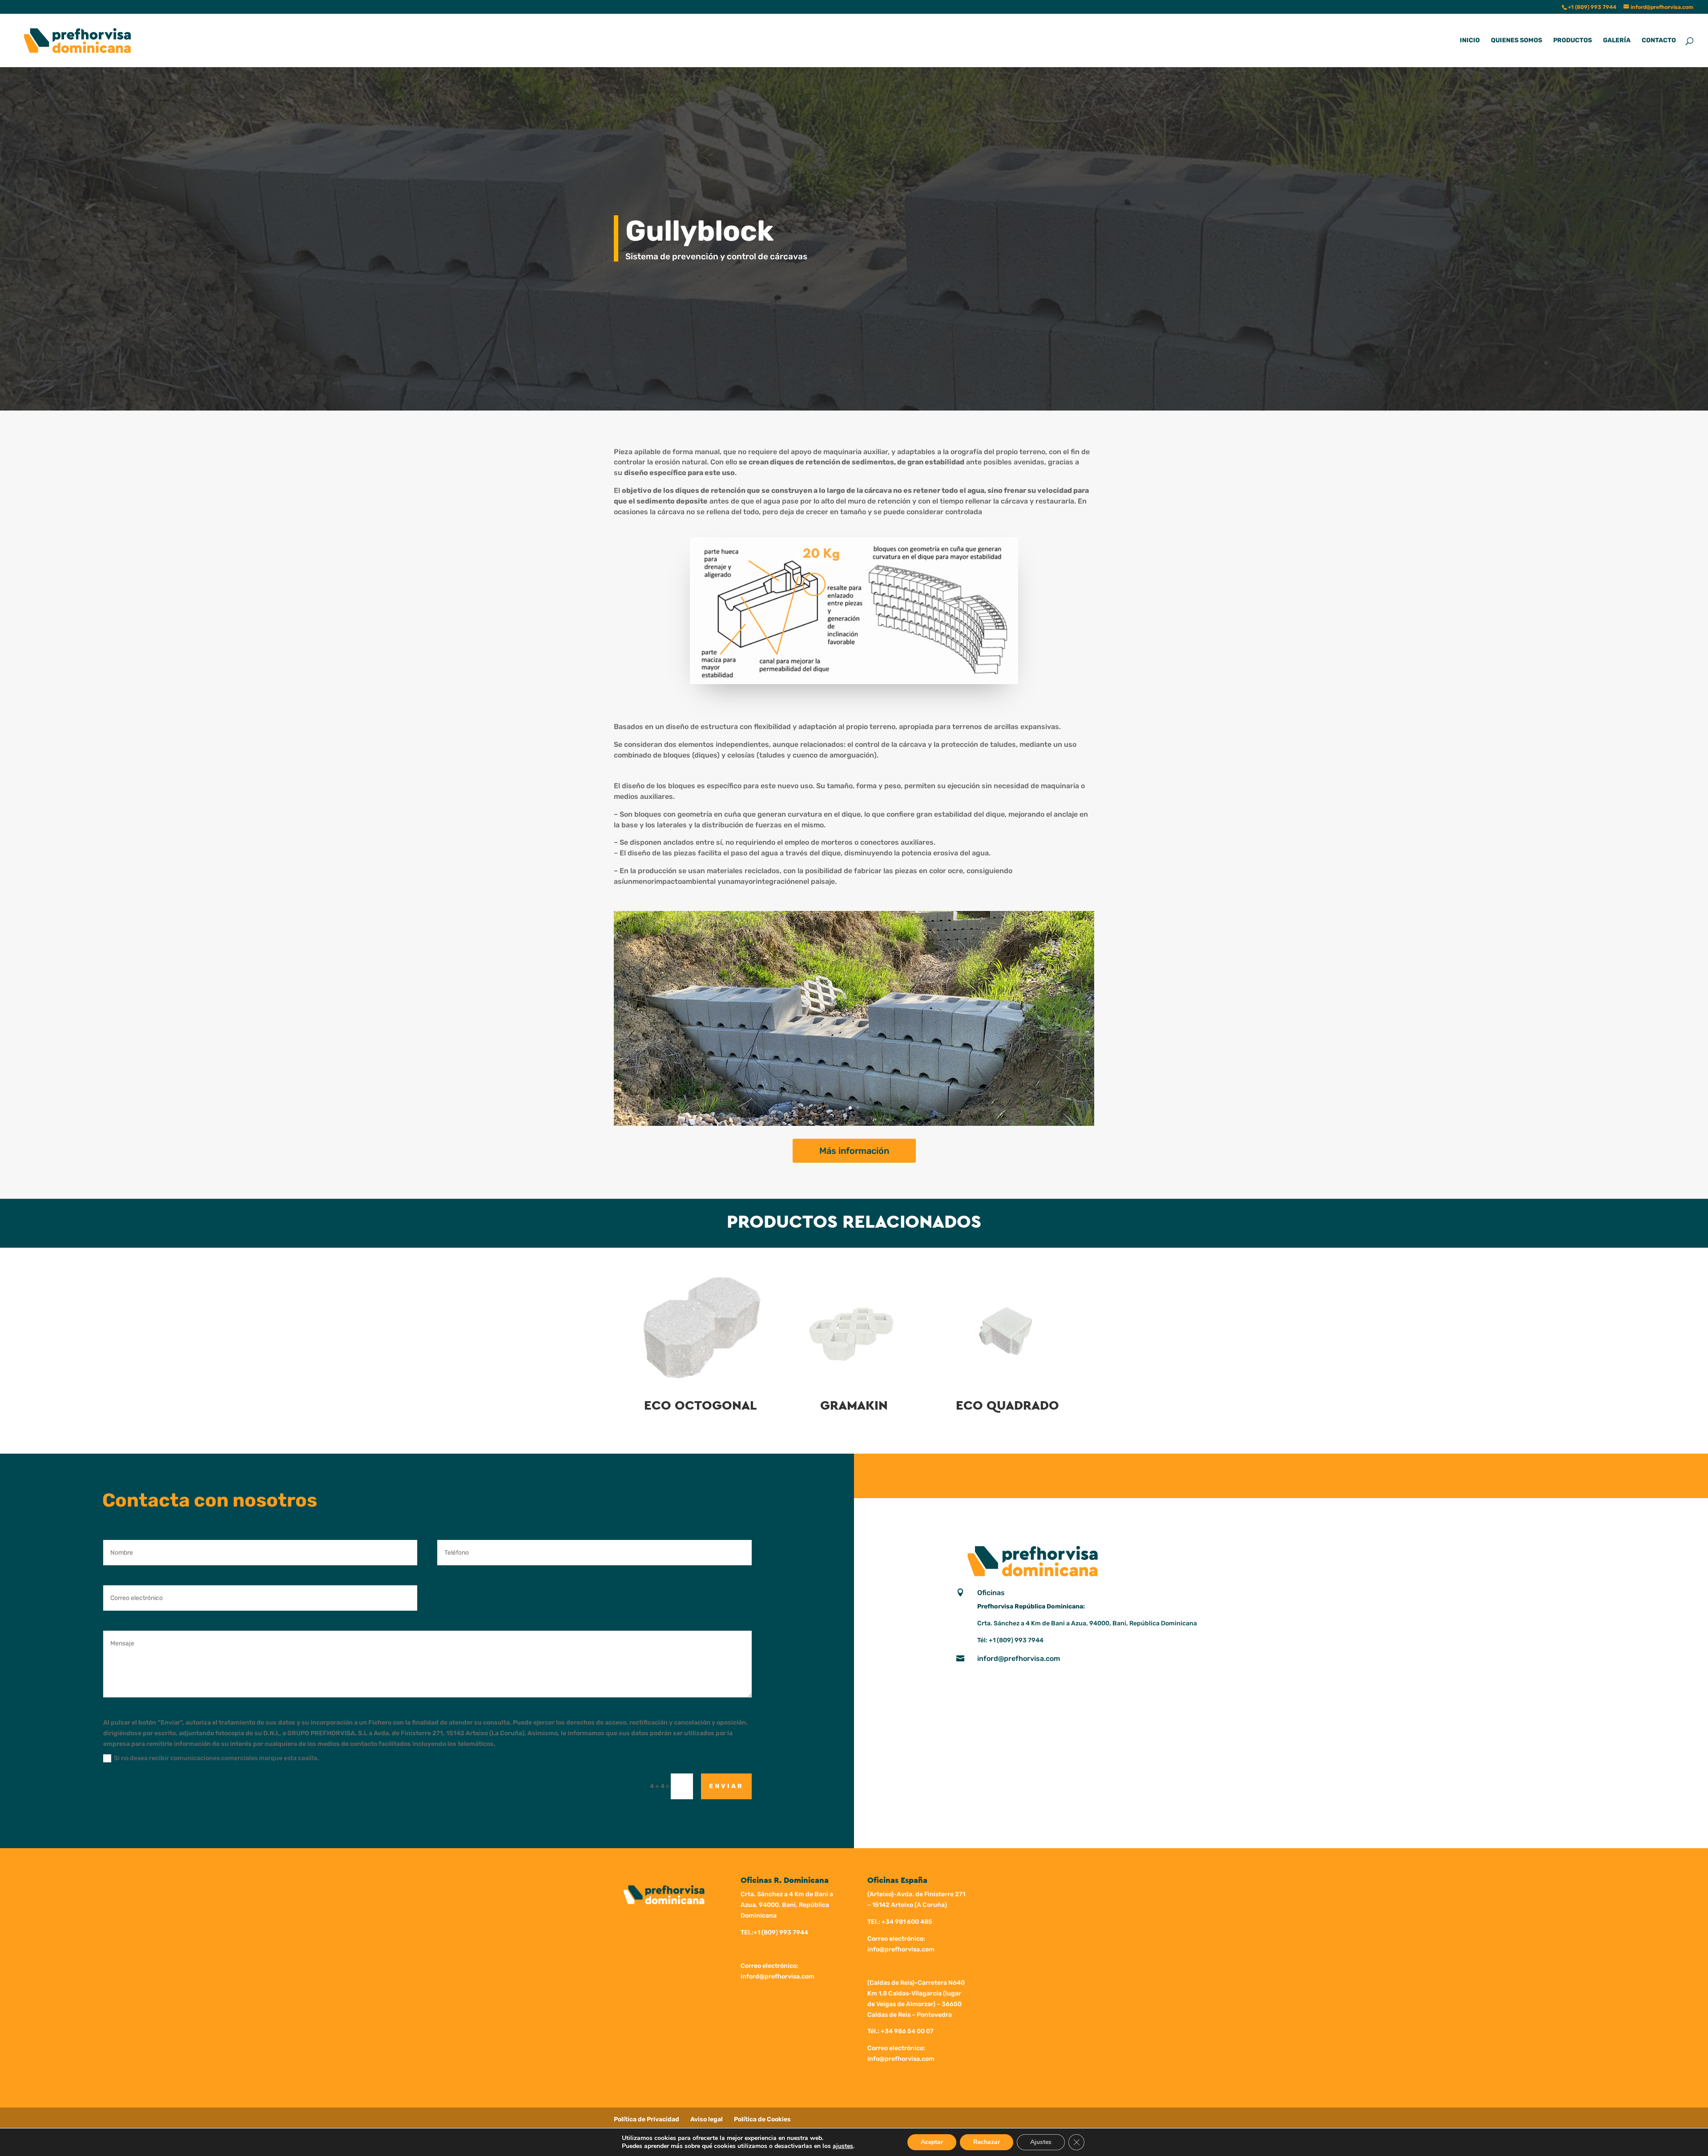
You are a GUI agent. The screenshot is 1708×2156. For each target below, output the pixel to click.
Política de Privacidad (647, 2119)
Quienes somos (1517, 41)
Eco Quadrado (1007, 1406)
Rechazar (987, 2142)
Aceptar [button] (932, 2142)
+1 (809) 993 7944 (1016, 1640)
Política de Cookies (762, 2119)
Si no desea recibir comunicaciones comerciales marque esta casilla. (216, 1758)
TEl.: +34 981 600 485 (900, 1922)
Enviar (726, 1786)
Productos (1573, 41)
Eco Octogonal (701, 1406)
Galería (1617, 41)
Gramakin (854, 1406)
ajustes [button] (843, 2146)
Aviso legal (707, 2119)
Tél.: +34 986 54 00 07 (900, 2031)
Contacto (1659, 41)
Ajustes (1041, 2142)
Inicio (1470, 41)
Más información (854, 1151)
